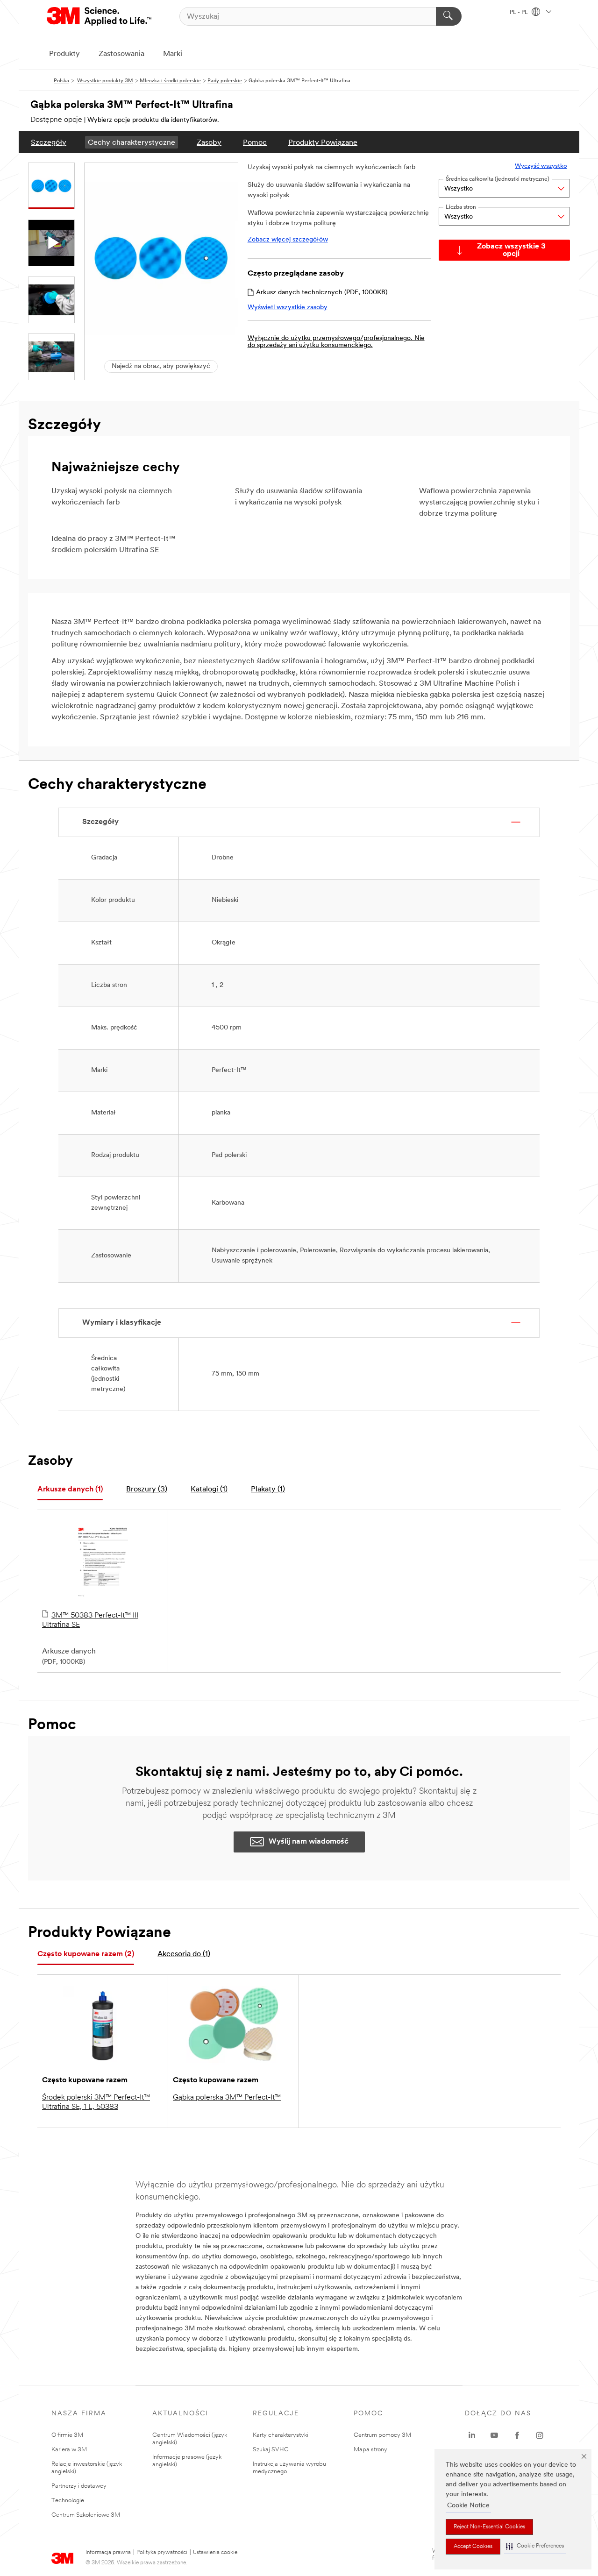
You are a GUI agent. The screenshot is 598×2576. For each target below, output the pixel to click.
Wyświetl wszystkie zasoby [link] (288, 308)
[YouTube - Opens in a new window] (494, 2435)
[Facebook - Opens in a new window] (517, 2435)
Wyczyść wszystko (541, 166)
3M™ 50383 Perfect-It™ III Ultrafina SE (90, 1620)
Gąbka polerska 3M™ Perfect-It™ (227, 2098)
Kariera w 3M (69, 2450)
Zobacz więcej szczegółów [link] (288, 240)
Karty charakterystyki (281, 2435)
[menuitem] (49, 142)
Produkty (64, 54)
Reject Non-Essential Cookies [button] (489, 2527)
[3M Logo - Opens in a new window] (100, 16)
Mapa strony (370, 2450)
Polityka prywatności (162, 2553)
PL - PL (520, 13)
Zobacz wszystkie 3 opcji (511, 250)
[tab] (70, 1490)
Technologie (68, 2501)
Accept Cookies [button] (473, 2547)
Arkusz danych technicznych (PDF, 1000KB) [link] (322, 293)
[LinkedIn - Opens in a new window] (472, 2435)
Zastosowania (121, 54)
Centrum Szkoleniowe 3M (86, 2515)
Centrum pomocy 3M (382, 2435)
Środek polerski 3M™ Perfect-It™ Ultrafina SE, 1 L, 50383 (96, 2102)
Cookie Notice (468, 2506)
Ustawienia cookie (215, 2553)
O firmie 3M (67, 2435)
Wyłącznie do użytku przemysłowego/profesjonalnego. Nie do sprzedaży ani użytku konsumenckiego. (336, 342)
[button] (535, 2546)
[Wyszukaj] (449, 16)
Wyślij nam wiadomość (309, 1842)
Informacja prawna (108, 2553)
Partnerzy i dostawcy (79, 2486)
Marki (173, 54)
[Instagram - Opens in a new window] (540, 2435)
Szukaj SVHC (271, 2450)
